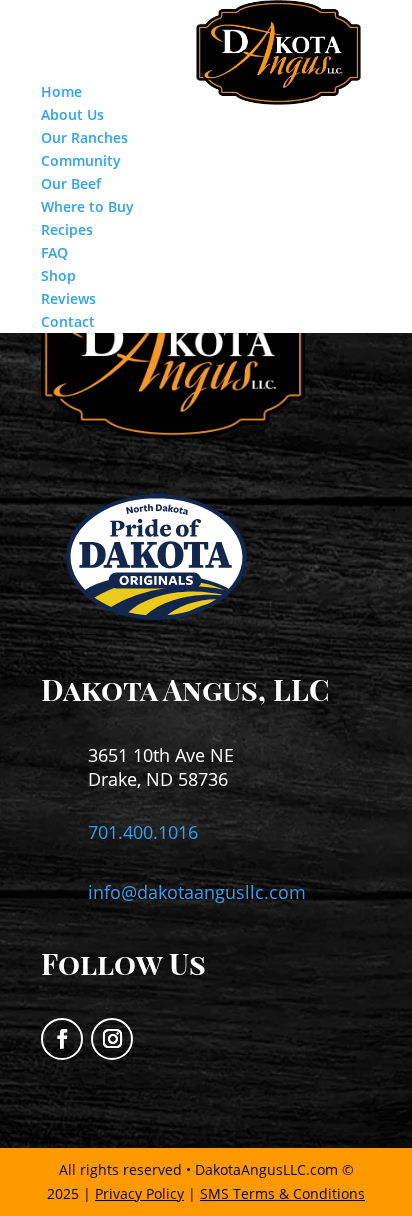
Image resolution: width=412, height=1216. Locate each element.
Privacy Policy (139, 1193)
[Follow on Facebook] (62, 1039)
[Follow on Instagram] (112, 1039)
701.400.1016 (143, 832)
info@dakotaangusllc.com (197, 892)
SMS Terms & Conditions (282, 1193)
